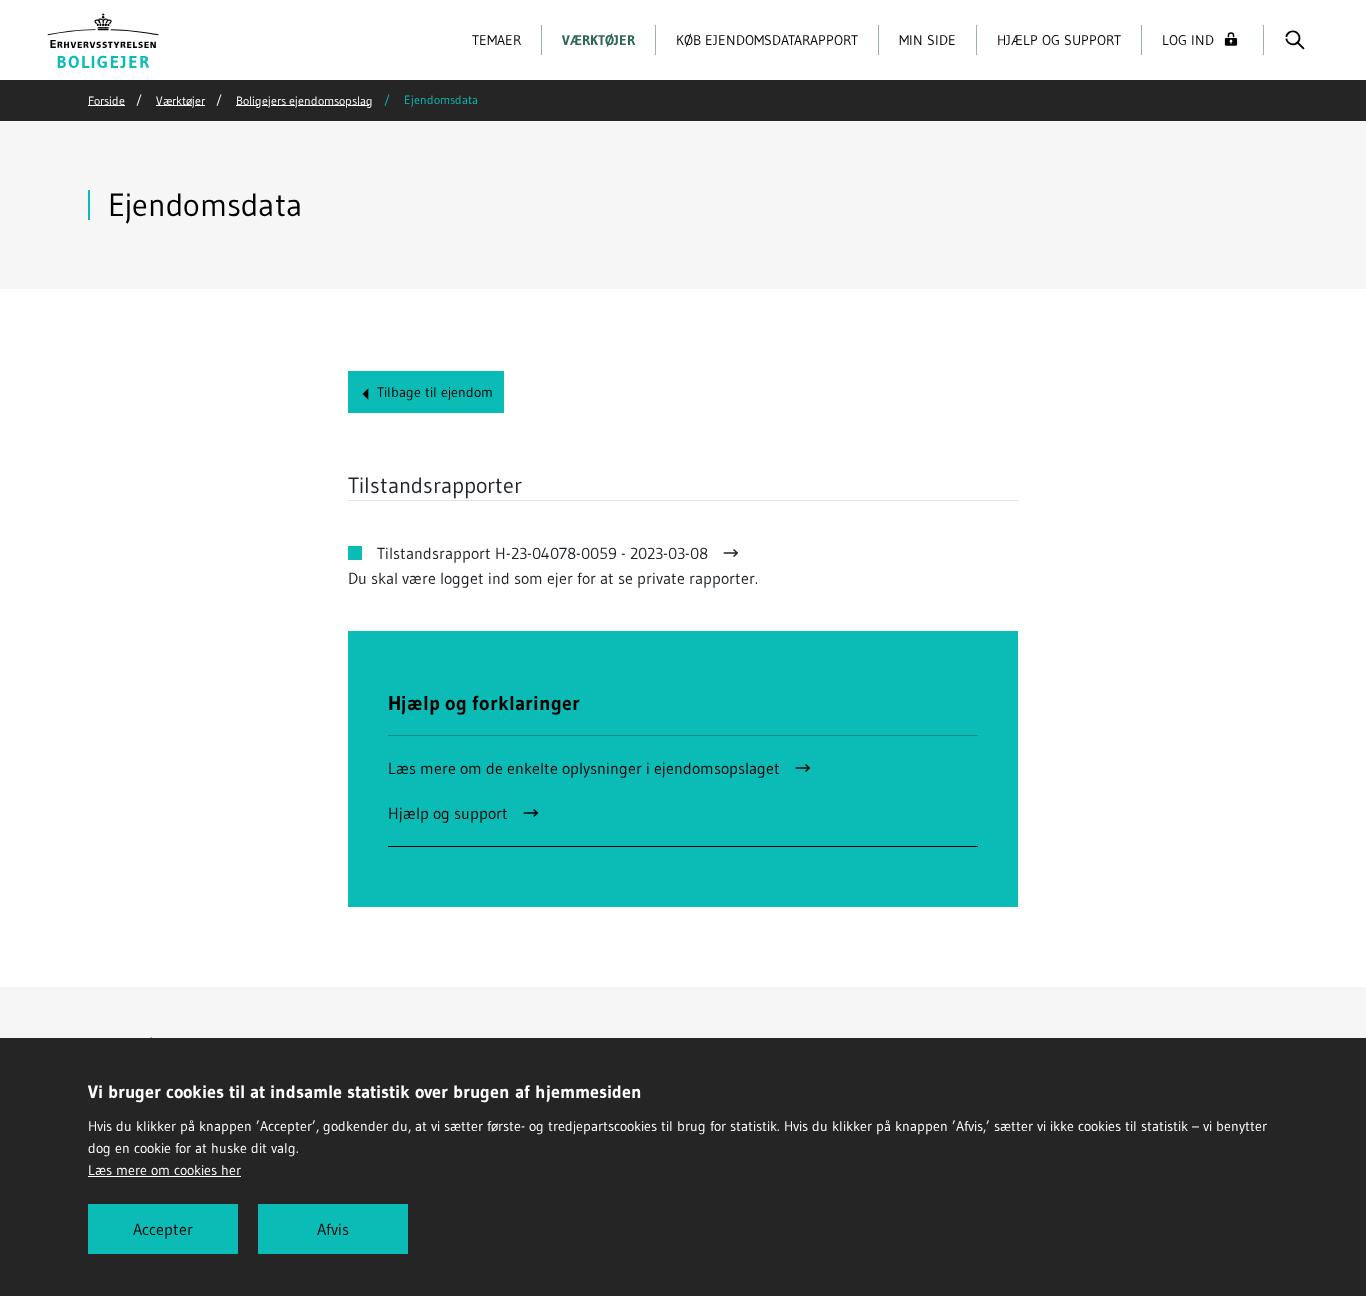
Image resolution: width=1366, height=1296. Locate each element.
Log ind (1188, 40)
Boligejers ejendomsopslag (304, 99)
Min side (927, 40)
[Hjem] (103, 38)
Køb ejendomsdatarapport (767, 40)
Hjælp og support (1059, 40)
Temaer (496, 40)
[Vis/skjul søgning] (1294, 40)
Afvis (333, 1229)
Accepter (163, 1229)
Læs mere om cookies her (164, 1170)
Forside (106, 99)
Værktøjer (598, 40)
